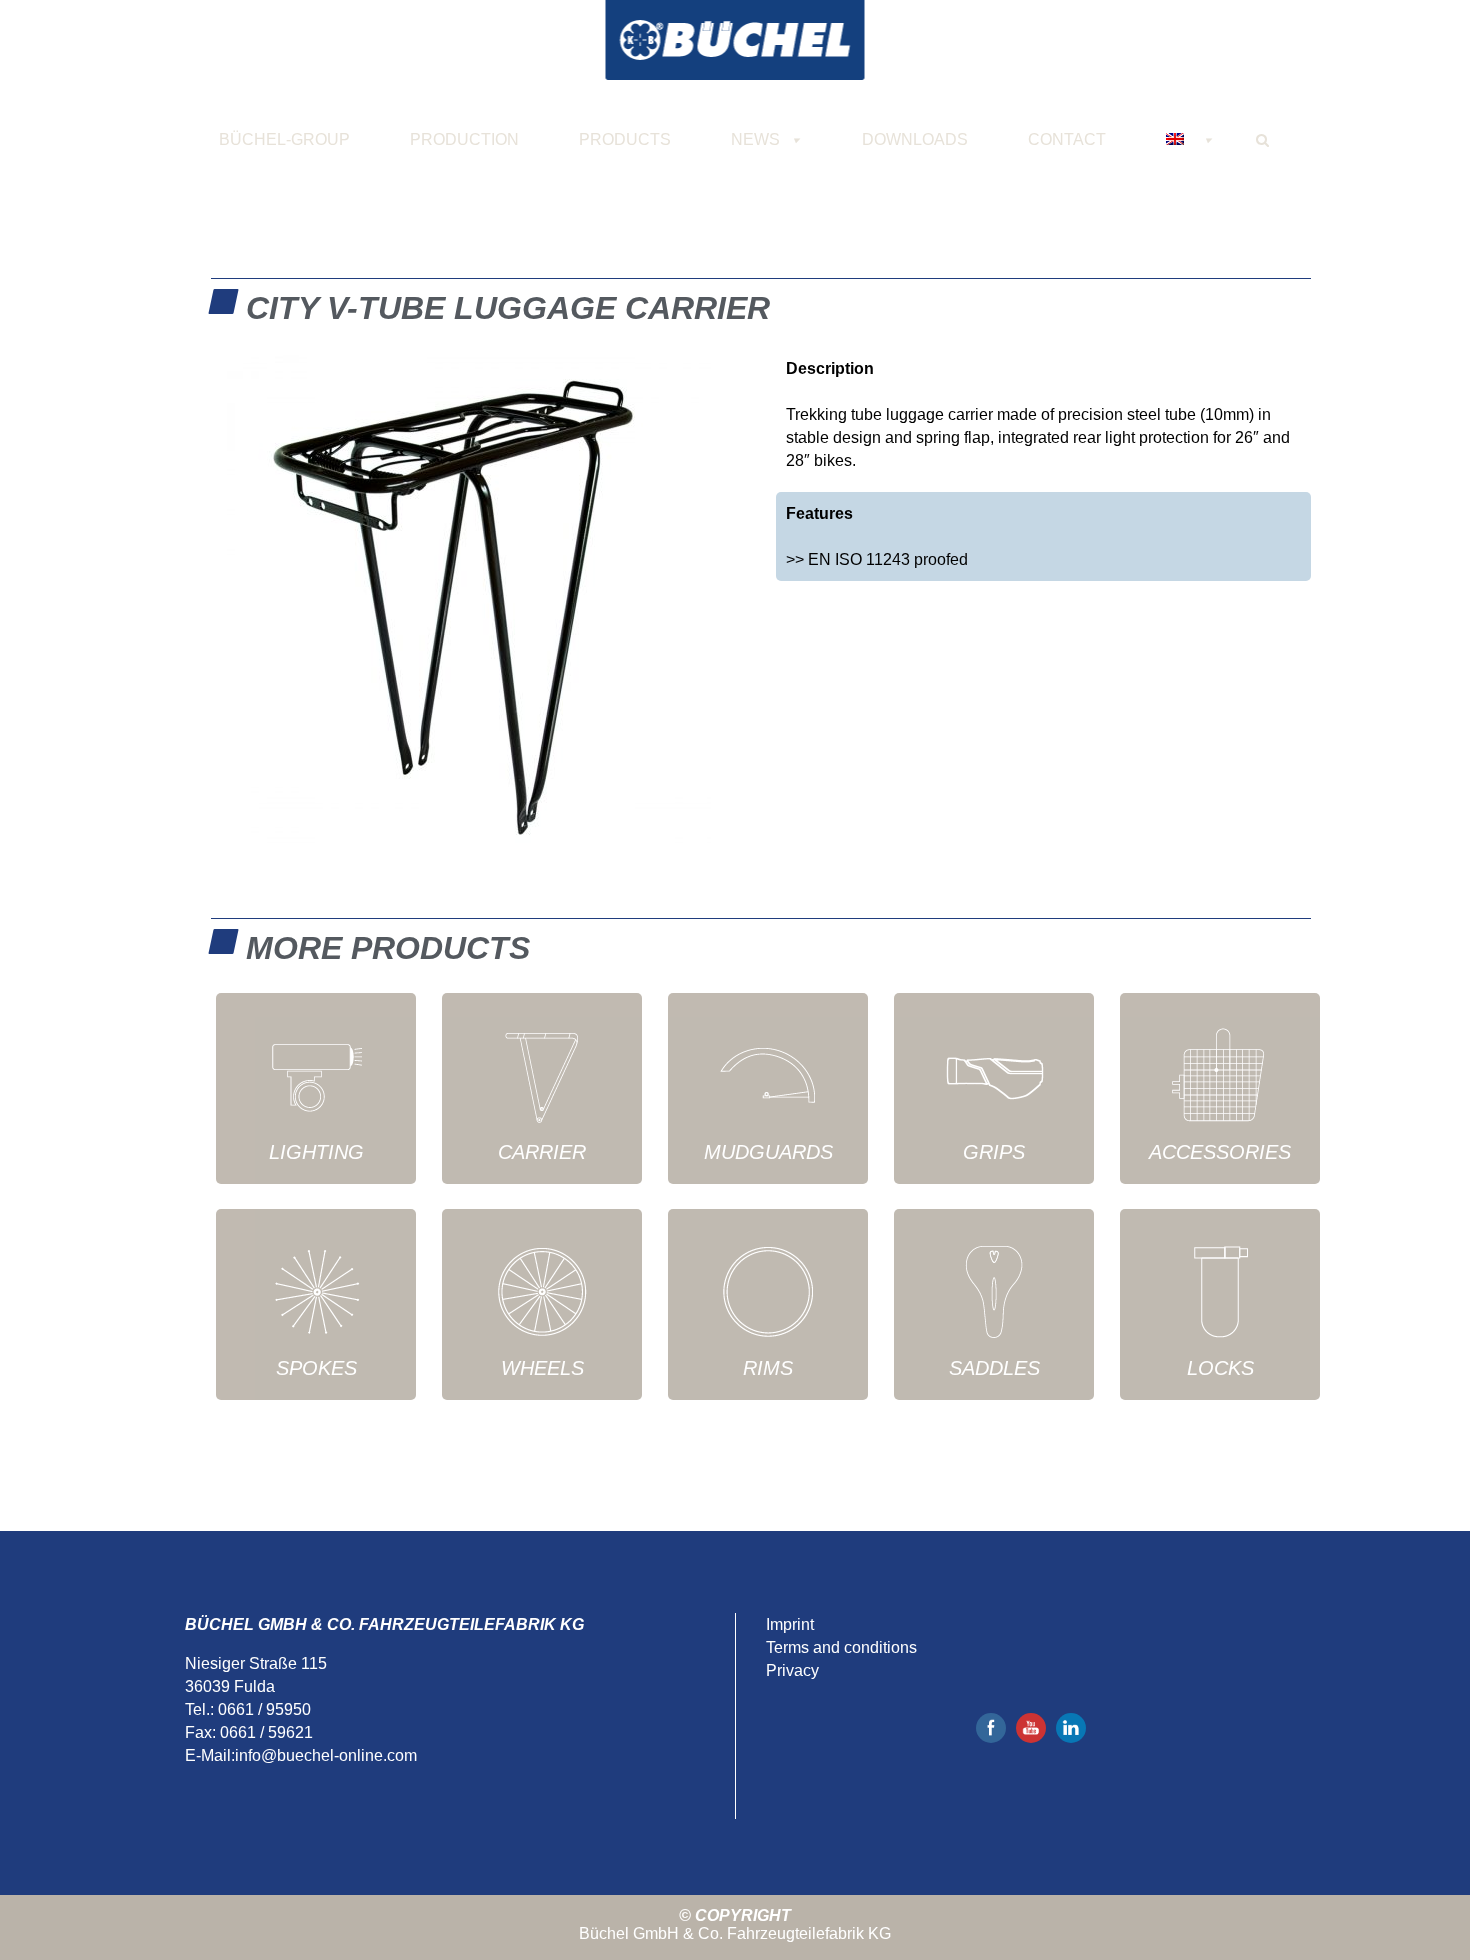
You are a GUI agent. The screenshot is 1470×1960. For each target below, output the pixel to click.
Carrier (542, 1152)
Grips (994, 1152)
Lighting (316, 1152)
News (755, 139)
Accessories (1220, 1152)
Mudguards (768, 1152)
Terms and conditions (841, 1647)
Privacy (792, 1670)
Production (464, 139)
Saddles (994, 1368)
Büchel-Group (284, 139)
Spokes (316, 1368)
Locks (1220, 1368)
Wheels (542, 1368)
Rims (768, 1368)
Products (625, 139)
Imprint (790, 1624)
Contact (1067, 139)
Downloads (915, 139)
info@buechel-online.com (326, 1755)
